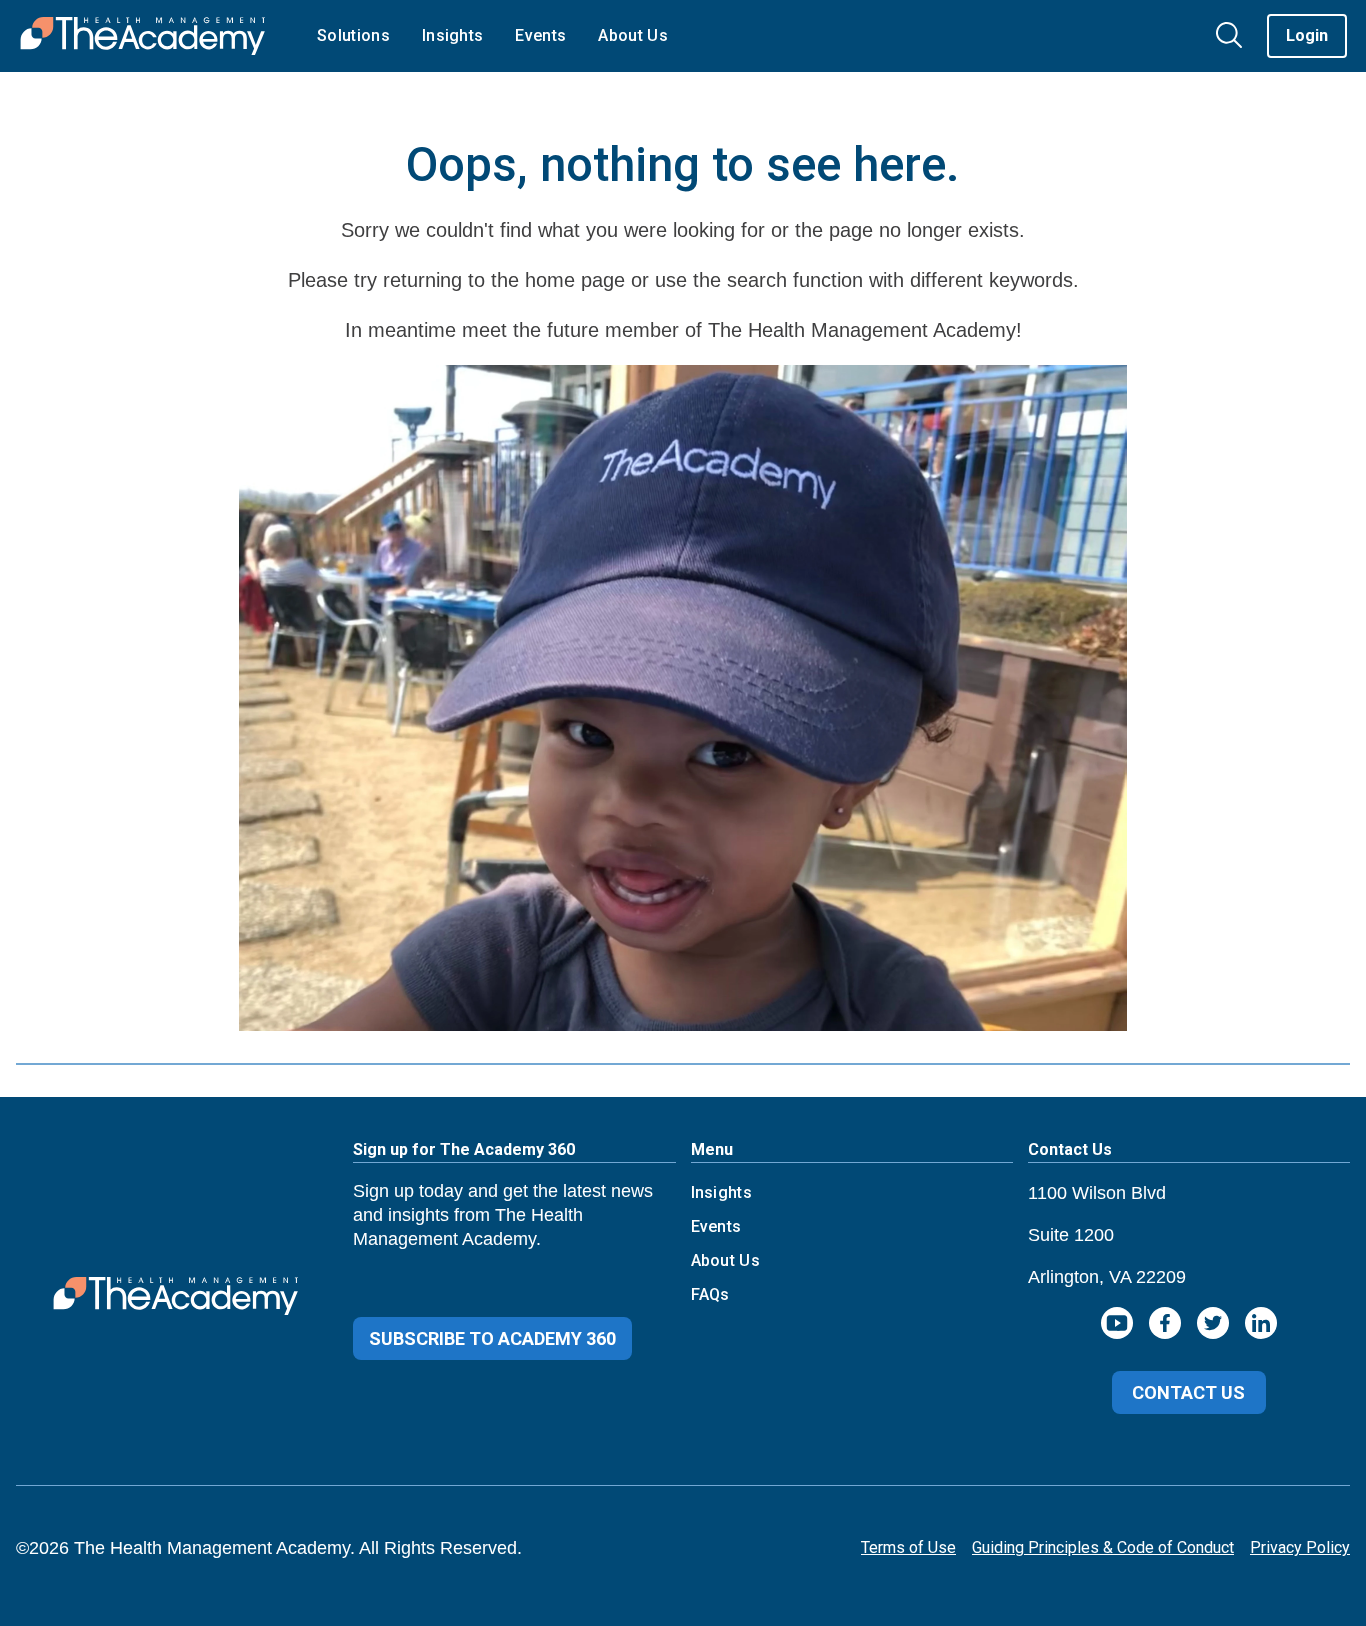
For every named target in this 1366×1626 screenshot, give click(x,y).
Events (716, 1226)
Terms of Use (908, 1547)
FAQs (710, 1294)
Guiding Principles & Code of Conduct (1103, 1547)
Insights (722, 1192)
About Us (726, 1260)
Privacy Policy (1300, 1547)
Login (1307, 35)
